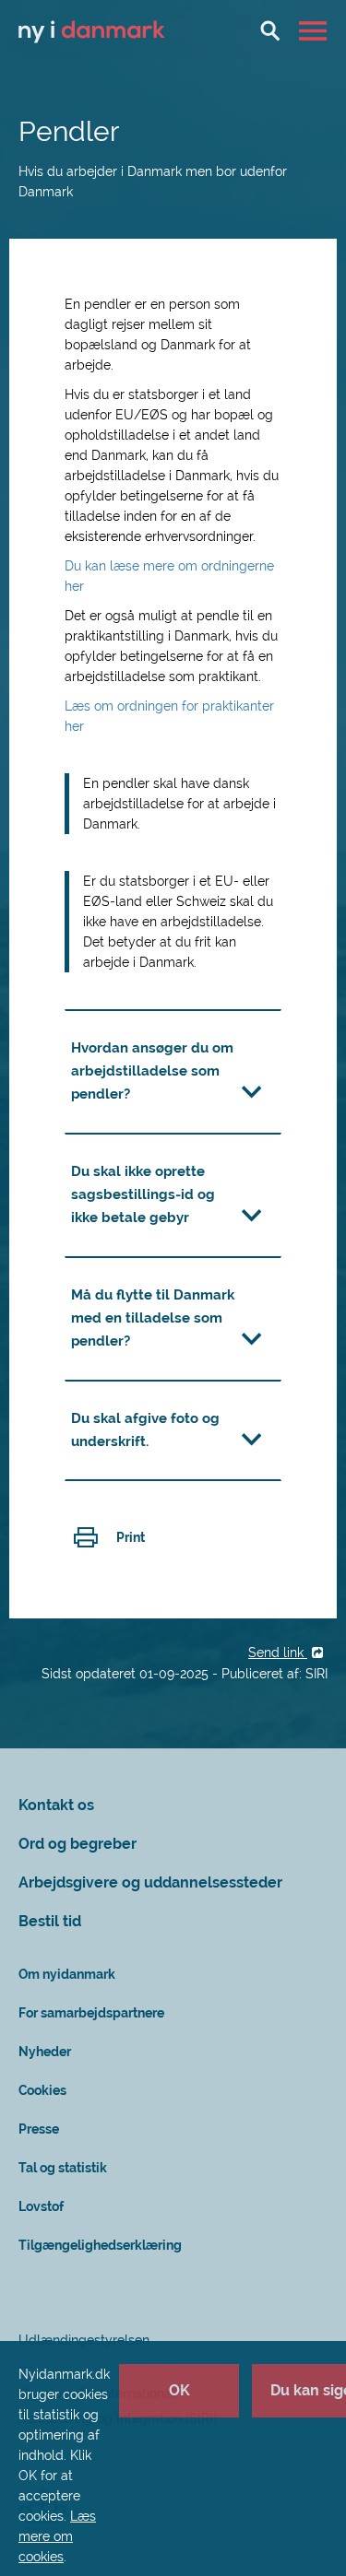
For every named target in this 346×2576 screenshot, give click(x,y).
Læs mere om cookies (57, 2536)
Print (131, 1537)
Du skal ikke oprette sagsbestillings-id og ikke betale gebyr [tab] (143, 1194)
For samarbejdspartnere (91, 2013)
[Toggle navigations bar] (315, 30)
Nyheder (45, 2052)
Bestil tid (50, 1921)
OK (179, 2390)
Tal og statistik (63, 2168)
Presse (39, 2129)
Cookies (42, 2090)
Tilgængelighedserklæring (100, 2245)
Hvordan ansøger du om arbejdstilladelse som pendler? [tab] (152, 1071)
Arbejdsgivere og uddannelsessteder (150, 1882)
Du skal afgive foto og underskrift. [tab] (145, 1430)
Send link (278, 1653)
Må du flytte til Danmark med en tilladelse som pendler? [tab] (153, 1318)
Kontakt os (56, 1805)
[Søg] (270, 30)
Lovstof (41, 2206)
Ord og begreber (78, 1844)
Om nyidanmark (67, 1974)
